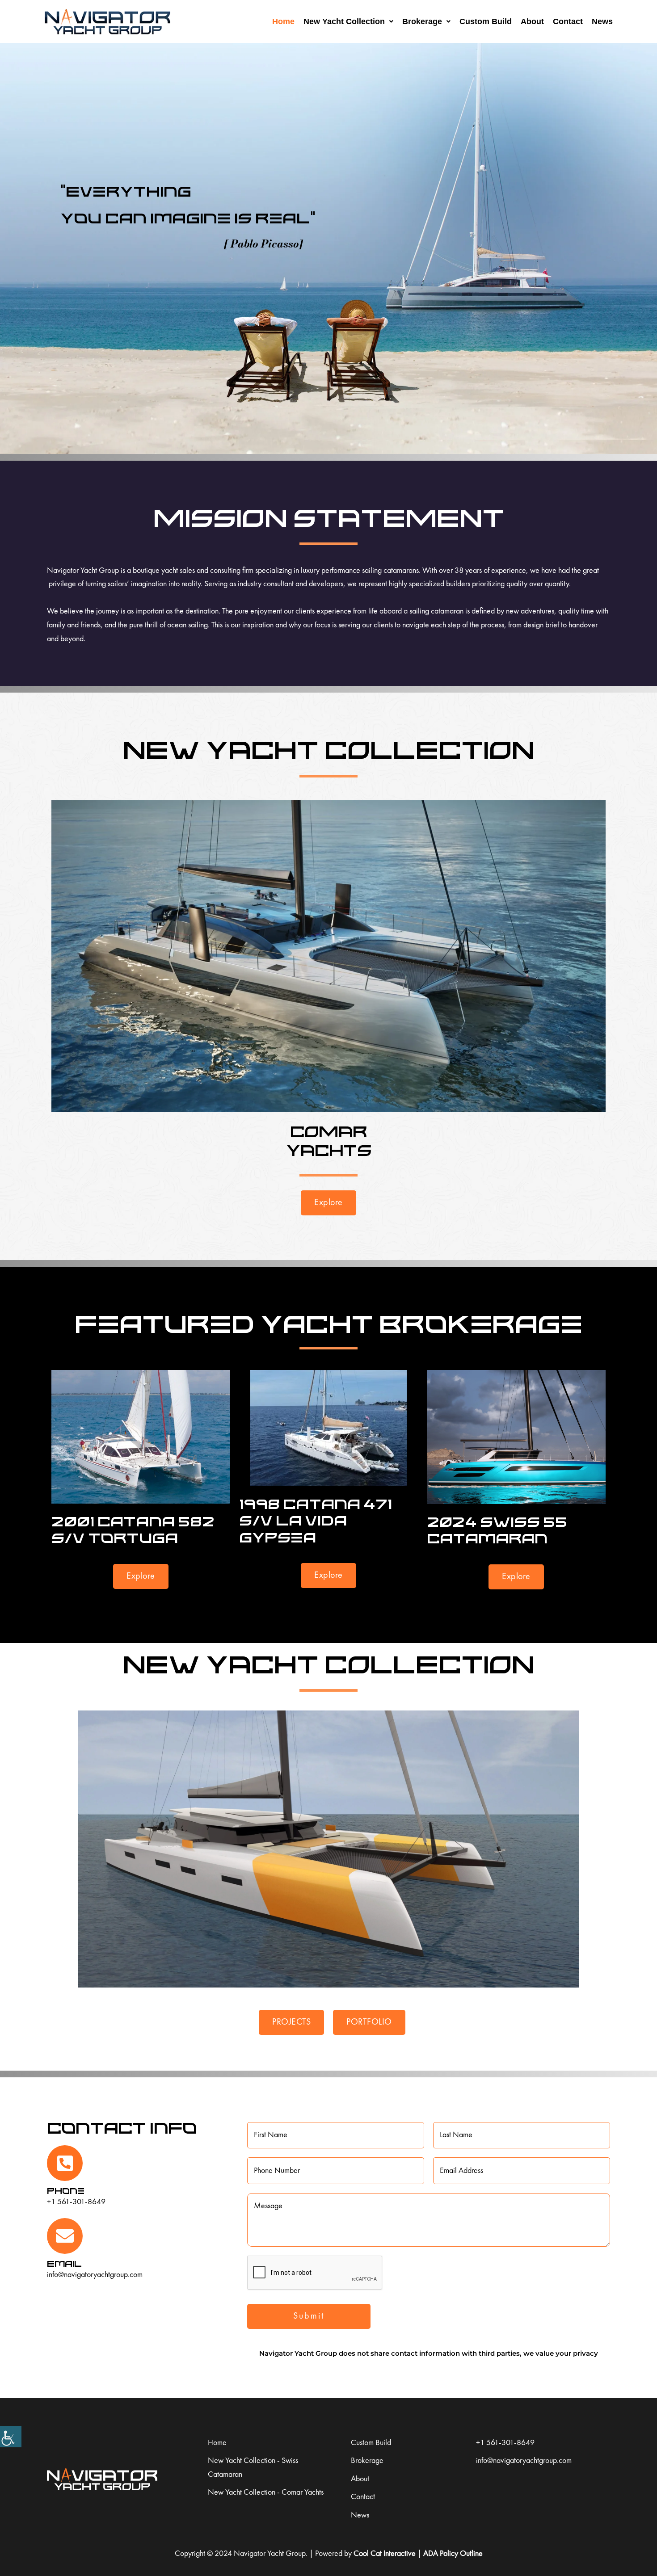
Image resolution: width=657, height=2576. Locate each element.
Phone (66, 2191)
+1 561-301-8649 (76, 2202)
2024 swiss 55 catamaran (497, 1530)
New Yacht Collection (344, 21)
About (532, 21)
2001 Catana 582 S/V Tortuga (133, 1529)
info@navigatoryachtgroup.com (95, 2275)
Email (64, 2263)
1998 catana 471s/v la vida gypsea (316, 1520)
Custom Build (486, 21)
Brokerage (422, 21)
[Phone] (65, 2163)
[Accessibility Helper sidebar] (11, 2437)
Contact (568, 21)
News (602, 21)
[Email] (65, 2236)
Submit (309, 2316)
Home (283, 21)
